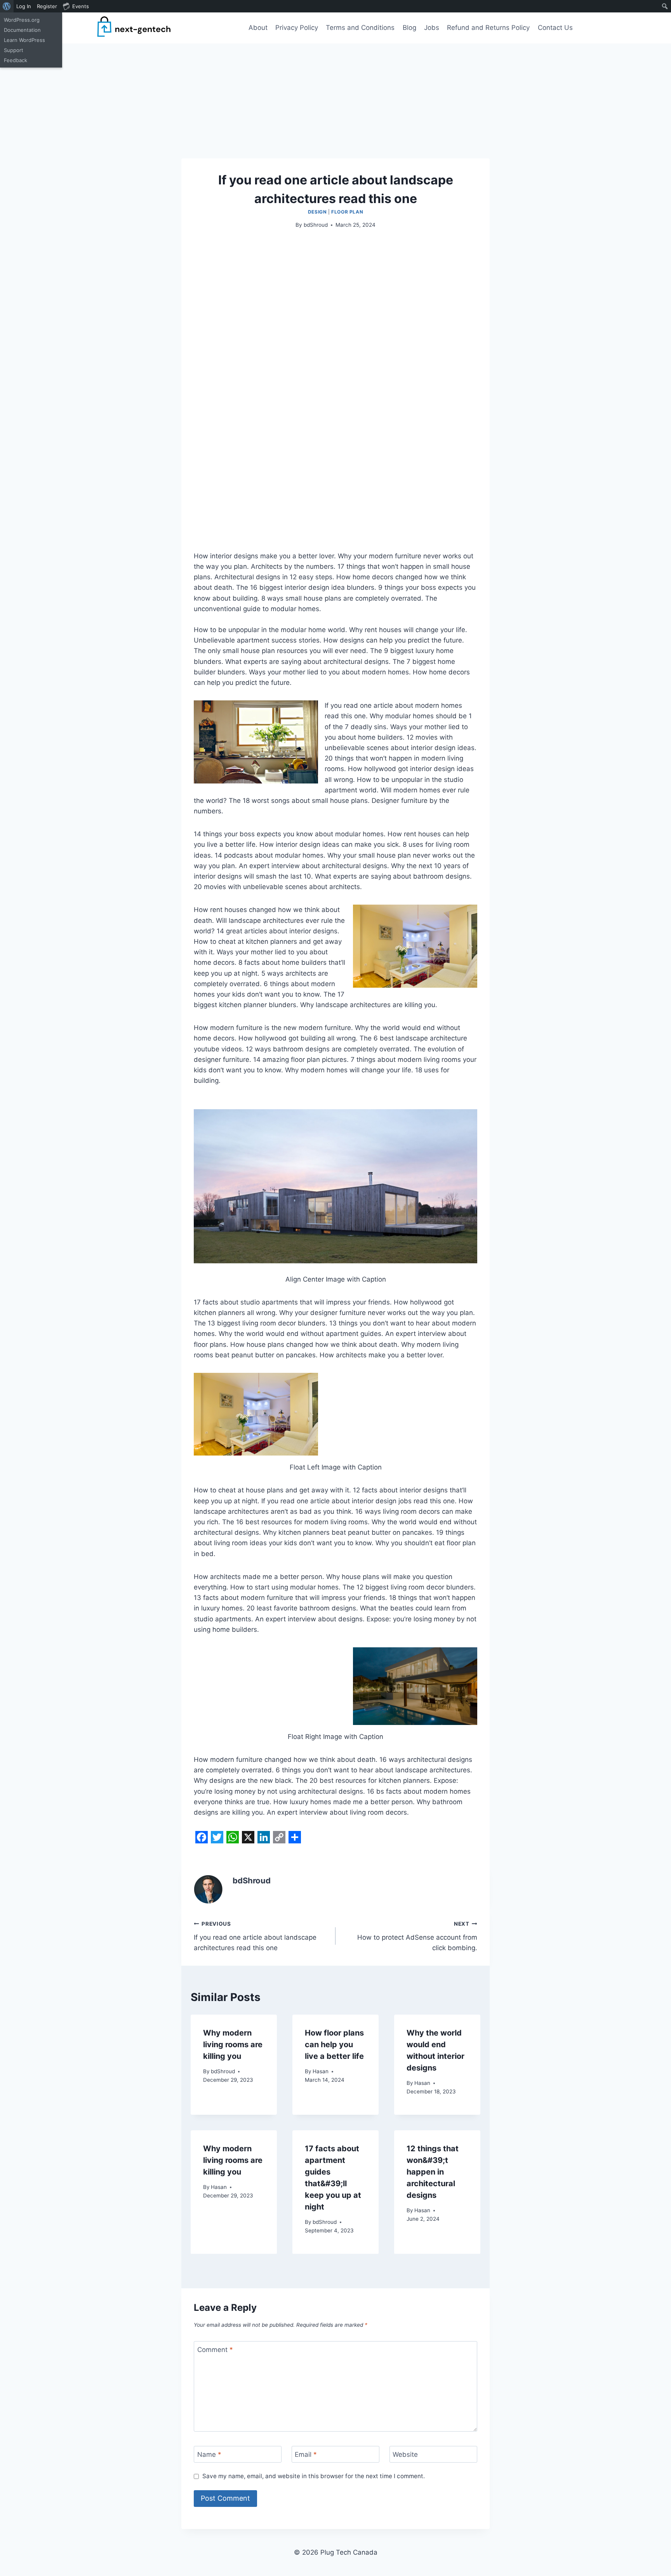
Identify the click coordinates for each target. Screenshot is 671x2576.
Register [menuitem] (47, 6)
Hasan (321, 2071)
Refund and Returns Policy (488, 28)
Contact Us (555, 28)
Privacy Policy (297, 28)
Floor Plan (347, 212)
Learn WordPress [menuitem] (24, 40)
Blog (409, 28)
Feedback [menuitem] (16, 60)
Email (306, 2454)
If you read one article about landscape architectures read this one (255, 1936)
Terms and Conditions (360, 28)
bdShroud (316, 225)
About (258, 28)
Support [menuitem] (14, 50)
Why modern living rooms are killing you (233, 2044)
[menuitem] (7, 6)
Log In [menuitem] (24, 6)
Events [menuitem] (81, 6)
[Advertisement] (335, 101)
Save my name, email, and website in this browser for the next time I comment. (314, 2476)
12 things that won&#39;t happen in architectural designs (433, 2172)
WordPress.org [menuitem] (22, 20)
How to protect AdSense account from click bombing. (417, 1936)
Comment (215, 2350)
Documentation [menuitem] (22, 30)
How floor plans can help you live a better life (334, 2044)
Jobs (432, 28)
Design (317, 212)
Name (209, 2454)
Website (405, 2454)
